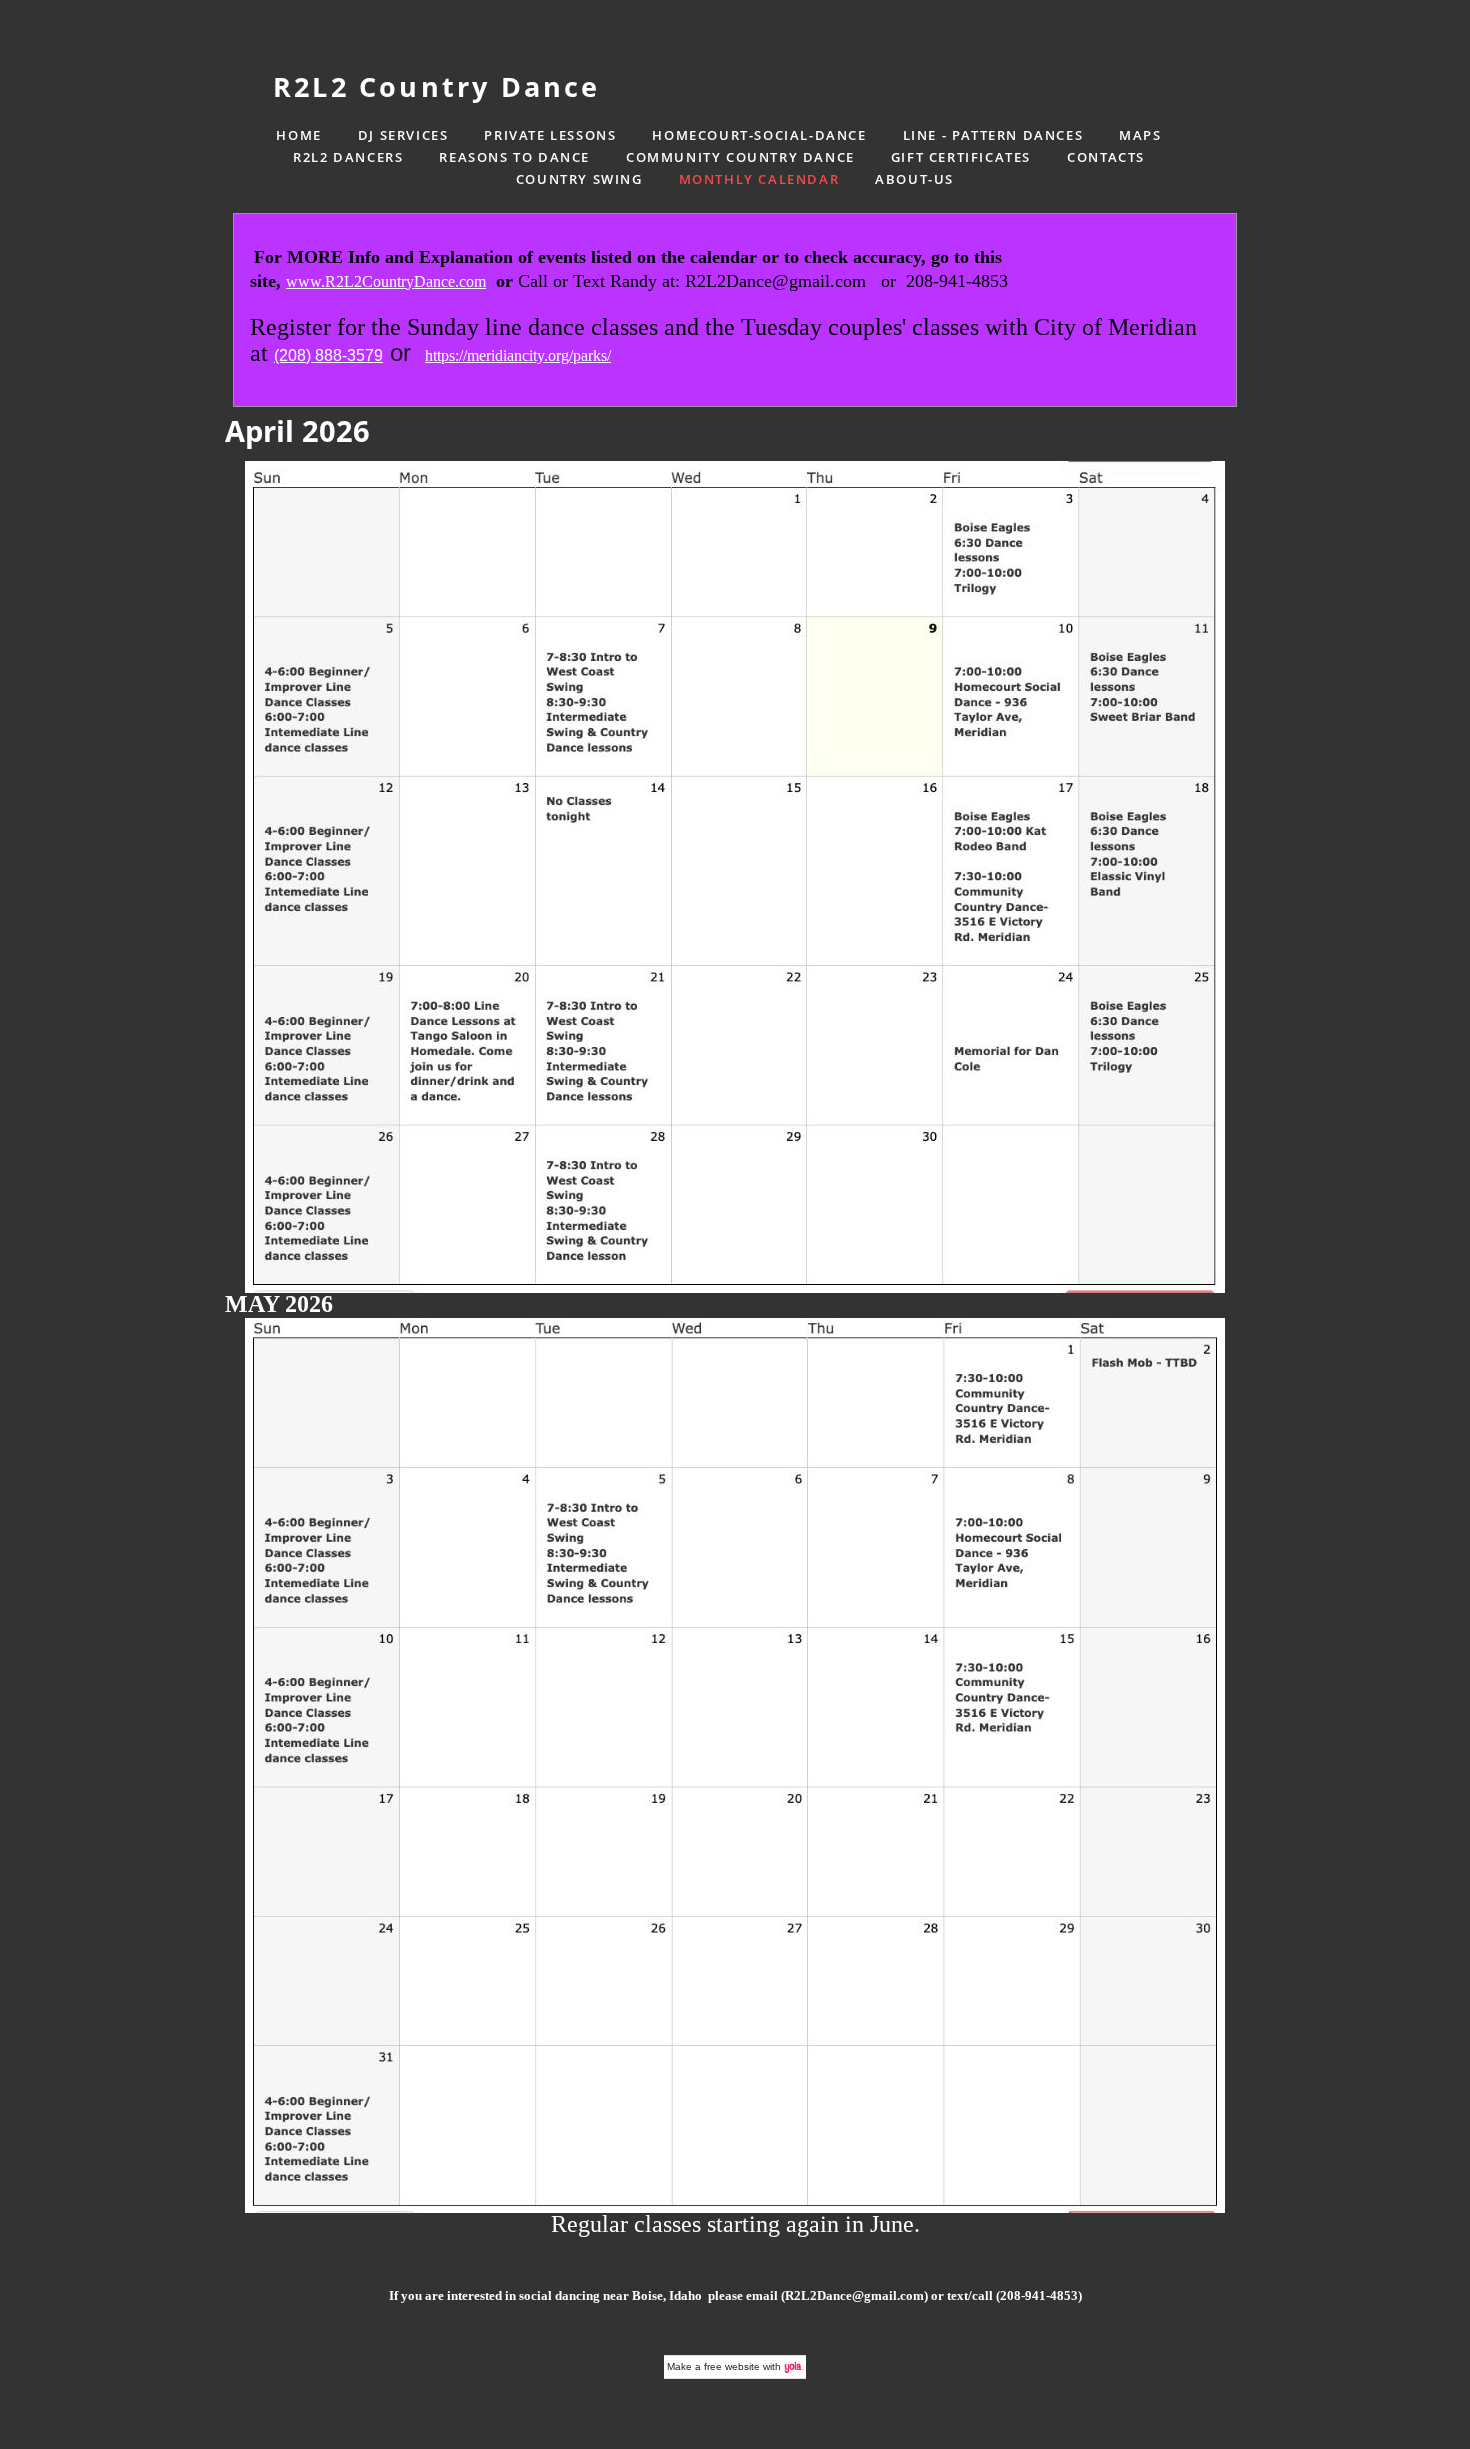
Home (298, 135)
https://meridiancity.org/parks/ (518, 355)
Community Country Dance (740, 157)
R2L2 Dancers (348, 157)
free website (732, 2366)
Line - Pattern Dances (993, 135)
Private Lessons (550, 135)
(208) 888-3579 (328, 355)
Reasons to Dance (514, 157)
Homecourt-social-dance (759, 135)
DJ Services (403, 135)
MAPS (1140, 135)
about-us (914, 179)
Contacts (1106, 157)
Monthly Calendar (759, 179)
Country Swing (579, 179)
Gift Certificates (961, 157)
